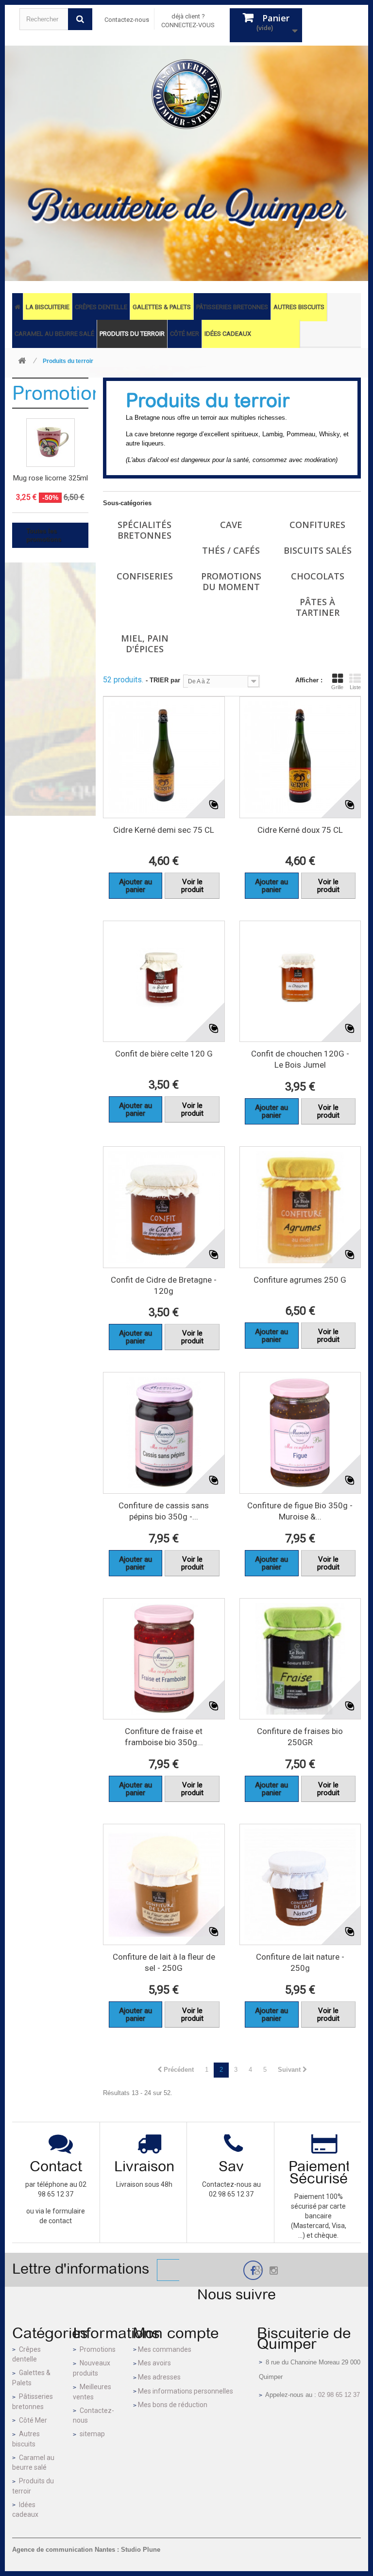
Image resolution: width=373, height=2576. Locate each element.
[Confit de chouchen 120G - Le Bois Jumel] (300, 982)
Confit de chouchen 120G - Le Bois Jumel (300, 1059)
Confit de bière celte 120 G (164, 1054)
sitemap (92, 2434)
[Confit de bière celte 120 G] (164, 982)
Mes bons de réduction (173, 2405)
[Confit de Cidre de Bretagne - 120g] (164, 1207)
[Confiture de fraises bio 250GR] (300, 1659)
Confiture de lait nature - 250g (300, 1962)
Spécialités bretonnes (144, 530)
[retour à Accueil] (22, 361)
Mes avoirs (154, 2363)
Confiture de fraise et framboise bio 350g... (164, 1737)
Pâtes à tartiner (318, 607)
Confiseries (145, 576)
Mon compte (176, 2333)
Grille (337, 687)
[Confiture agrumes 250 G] (300, 1207)
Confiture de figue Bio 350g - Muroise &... (300, 1511)
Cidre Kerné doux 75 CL (300, 830)
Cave (231, 525)
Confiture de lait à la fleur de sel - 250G (164, 1962)
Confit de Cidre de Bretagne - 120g (164, 1285)
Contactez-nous (127, 20)
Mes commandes (165, 2349)
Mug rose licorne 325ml (51, 478)
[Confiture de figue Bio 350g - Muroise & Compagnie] (300, 1433)
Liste (355, 687)
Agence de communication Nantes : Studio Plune (86, 2550)
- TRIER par (163, 680)
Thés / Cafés (231, 550)
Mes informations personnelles (186, 2391)
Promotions (62, 393)
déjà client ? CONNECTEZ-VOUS (188, 21)
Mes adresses (159, 2377)
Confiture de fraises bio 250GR (300, 1737)
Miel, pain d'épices (145, 644)
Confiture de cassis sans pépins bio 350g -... (164, 1511)
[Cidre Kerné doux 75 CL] (300, 757)
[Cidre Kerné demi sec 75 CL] (164, 757)
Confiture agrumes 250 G (300, 1280)
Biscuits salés (318, 550)
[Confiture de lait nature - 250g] (300, 1885)
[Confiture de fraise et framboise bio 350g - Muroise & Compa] (164, 1659)
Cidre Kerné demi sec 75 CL (164, 830)
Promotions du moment (231, 581)
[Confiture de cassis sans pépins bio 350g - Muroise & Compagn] (164, 1433)
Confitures (317, 525)
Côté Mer (33, 2420)
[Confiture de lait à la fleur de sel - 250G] (164, 1885)
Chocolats (318, 576)
